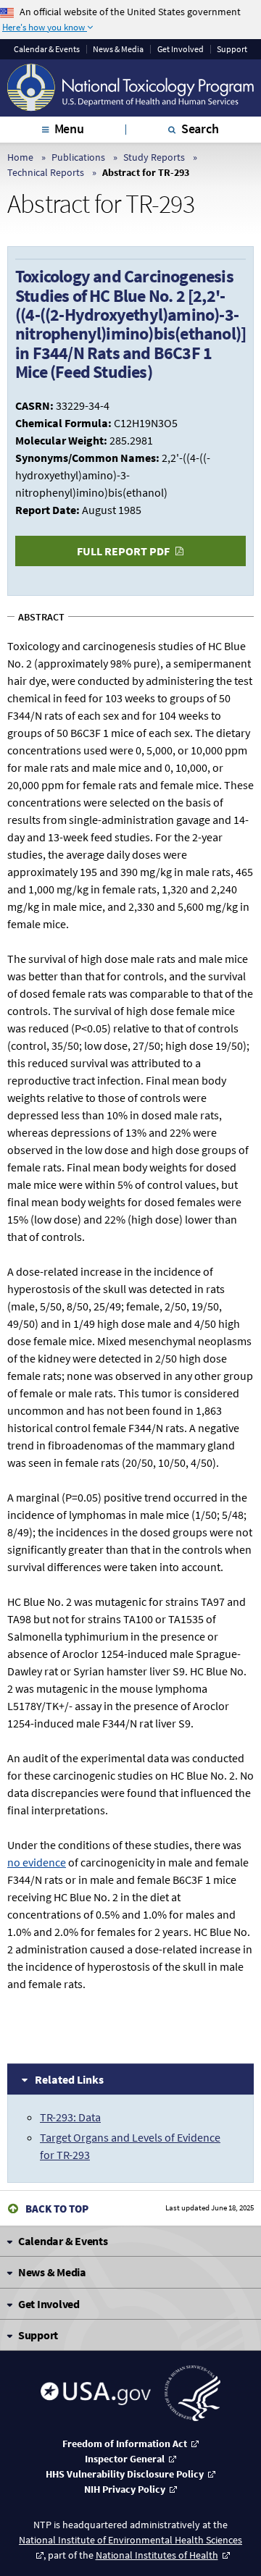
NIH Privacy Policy (125, 2489)
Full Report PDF (123, 551)
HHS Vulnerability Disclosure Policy (125, 2474)
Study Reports (154, 157)
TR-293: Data (70, 2117)
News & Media (118, 49)
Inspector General (125, 2459)
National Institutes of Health (157, 2555)
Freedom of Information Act (125, 2444)
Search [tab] (200, 129)
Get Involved (181, 49)
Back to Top (57, 2209)
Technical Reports (46, 172)
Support (232, 49)
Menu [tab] (69, 129)
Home (20, 157)
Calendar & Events (47, 49)
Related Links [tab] (69, 2079)
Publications (78, 157)
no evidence (37, 1862)
